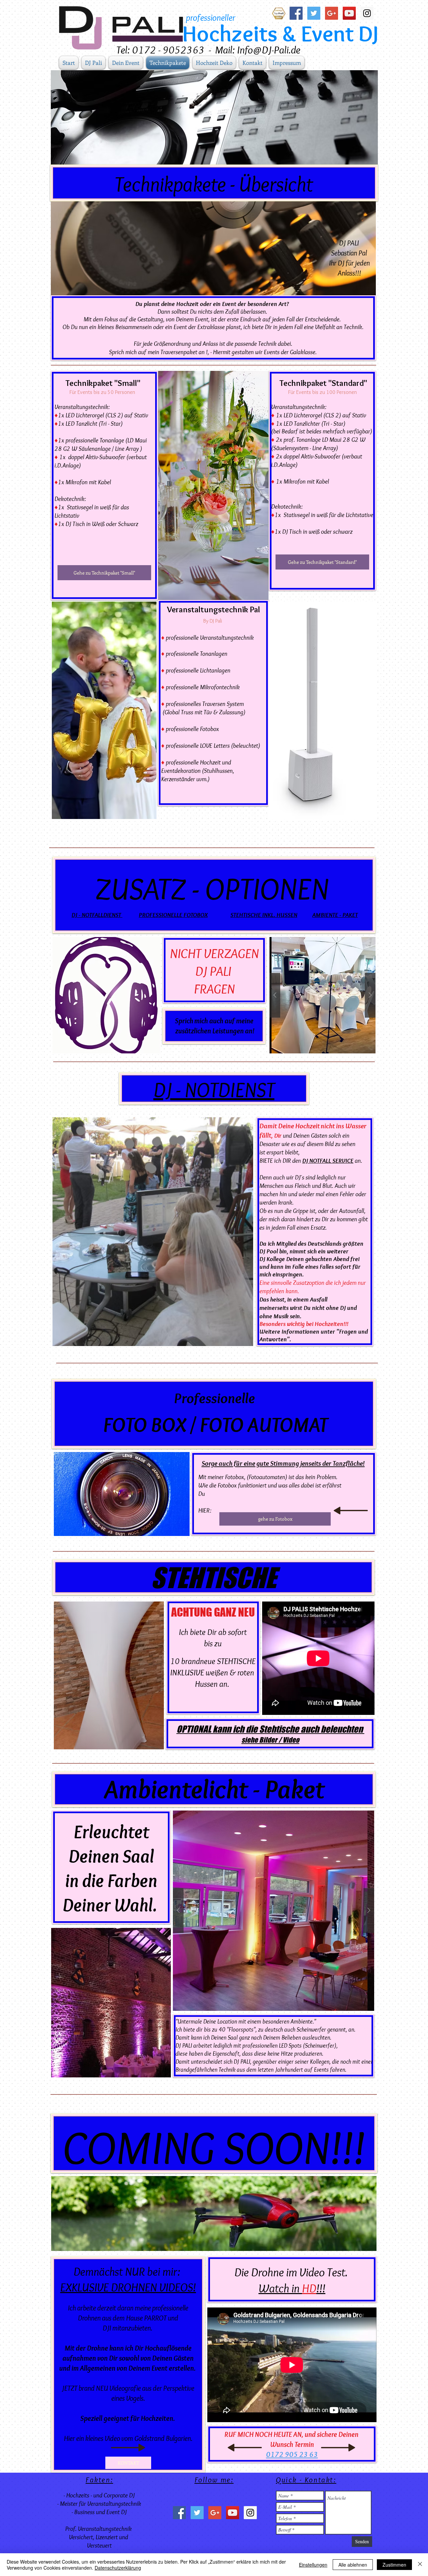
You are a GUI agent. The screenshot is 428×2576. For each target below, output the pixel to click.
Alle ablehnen (353, 2565)
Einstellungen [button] (313, 2565)
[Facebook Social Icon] (296, 13)
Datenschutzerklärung (118, 2568)
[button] (323, 995)
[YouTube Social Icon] (349, 13)
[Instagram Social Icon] (367, 13)
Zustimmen (394, 2565)
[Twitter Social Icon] (314, 13)
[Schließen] (420, 2565)
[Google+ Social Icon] (332, 13)
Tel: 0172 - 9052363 (160, 50)
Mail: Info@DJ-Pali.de (258, 50)
